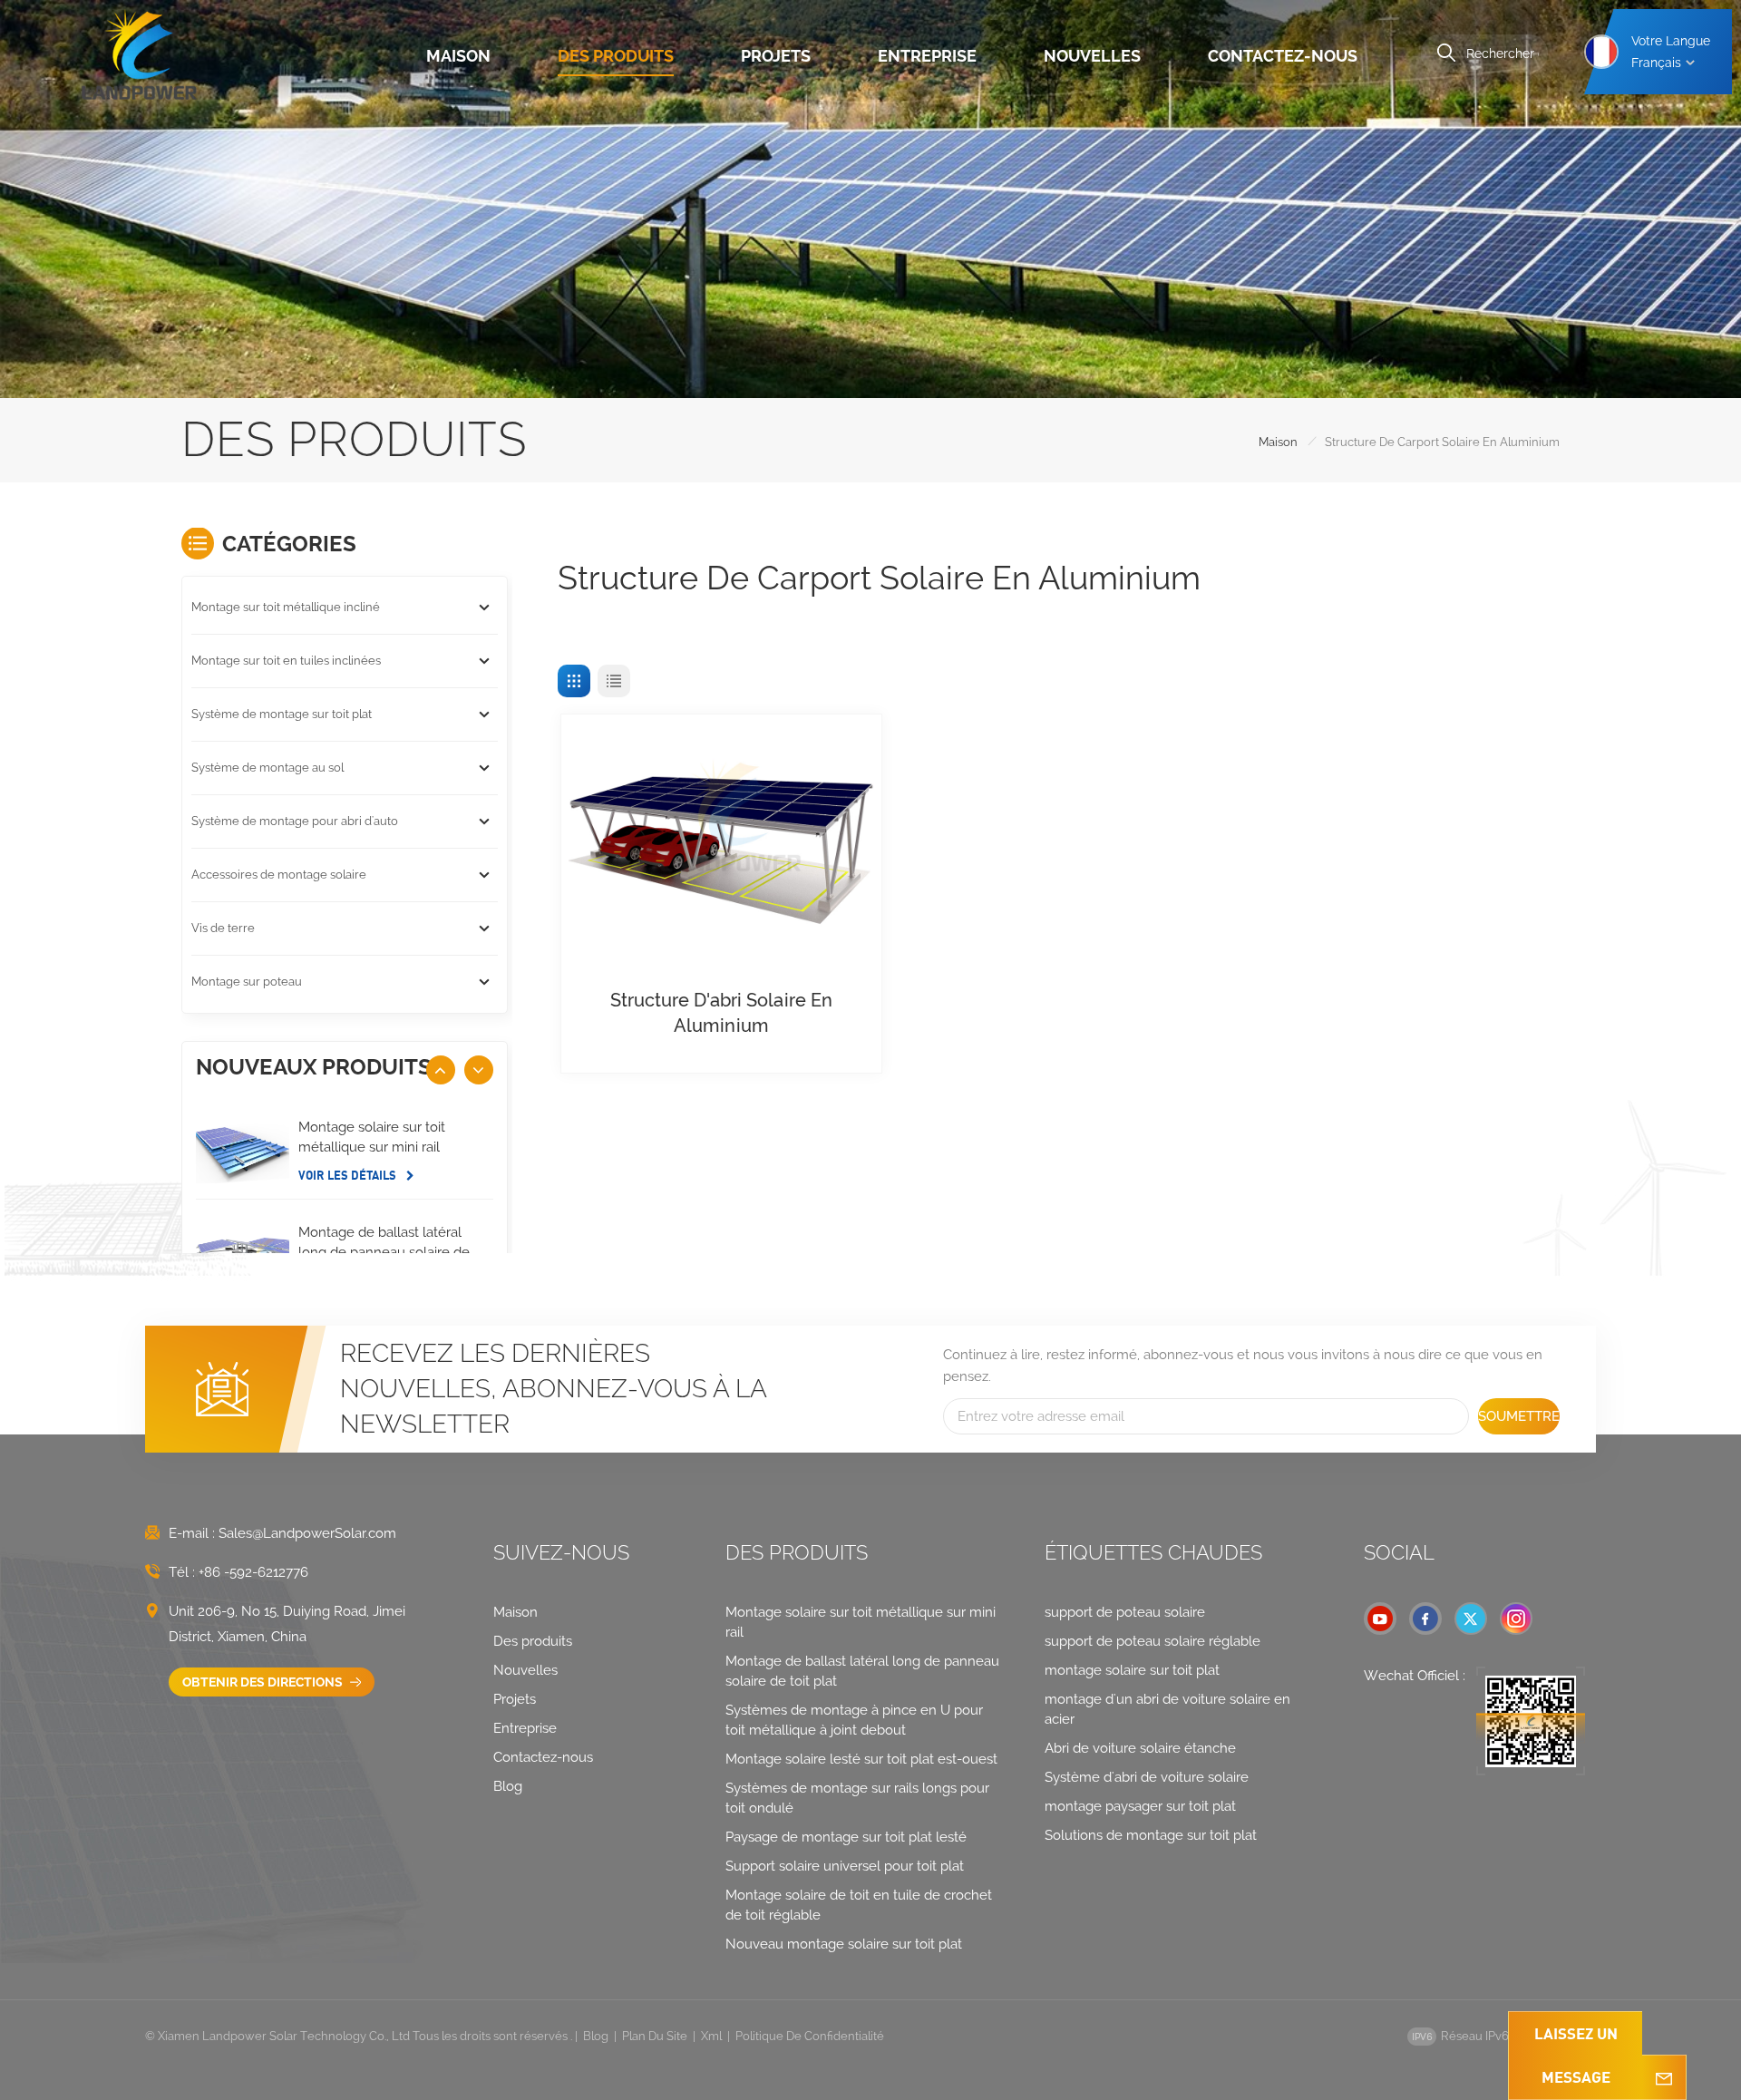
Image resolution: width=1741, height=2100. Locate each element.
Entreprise (927, 56)
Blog (508, 1786)
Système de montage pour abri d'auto (295, 821)
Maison (458, 56)
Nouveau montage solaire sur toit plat (844, 1944)
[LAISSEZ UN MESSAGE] (1664, 2077)
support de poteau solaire (1125, 1612)
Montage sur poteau (247, 982)
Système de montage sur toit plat (282, 714)
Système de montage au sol (267, 768)
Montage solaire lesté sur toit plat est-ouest (861, 1759)
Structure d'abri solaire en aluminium (721, 1013)
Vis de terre (223, 928)
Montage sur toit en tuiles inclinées (286, 661)
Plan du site (655, 2036)
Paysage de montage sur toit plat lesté (846, 1837)
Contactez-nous (1283, 56)
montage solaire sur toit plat (1132, 1670)
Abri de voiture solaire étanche (1140, 1748)
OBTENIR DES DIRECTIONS (264, 1682)
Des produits (616, 56)
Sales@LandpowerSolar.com (307, 1533)
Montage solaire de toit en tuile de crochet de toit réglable (859, 1905)
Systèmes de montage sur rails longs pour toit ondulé (857, 1798)
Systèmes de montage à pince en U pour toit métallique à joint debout (854, 1720)
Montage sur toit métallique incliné (286, 607)
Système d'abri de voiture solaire (1147, 1777)
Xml (711, 2036)
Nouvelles (1092, 56)
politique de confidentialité (810, 2036)
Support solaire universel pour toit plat (845, 1866)
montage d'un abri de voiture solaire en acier (1167, 1709)
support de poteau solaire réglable (1153, 1641)
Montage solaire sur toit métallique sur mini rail (372, 1137)
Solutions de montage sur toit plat (1151, 1835)
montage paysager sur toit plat (1140, 1806)
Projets (776, 56)
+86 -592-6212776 (253, 1572)
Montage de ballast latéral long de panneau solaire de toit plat (384, 1252)
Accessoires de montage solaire (279, 875)
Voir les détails (349, 1175)
